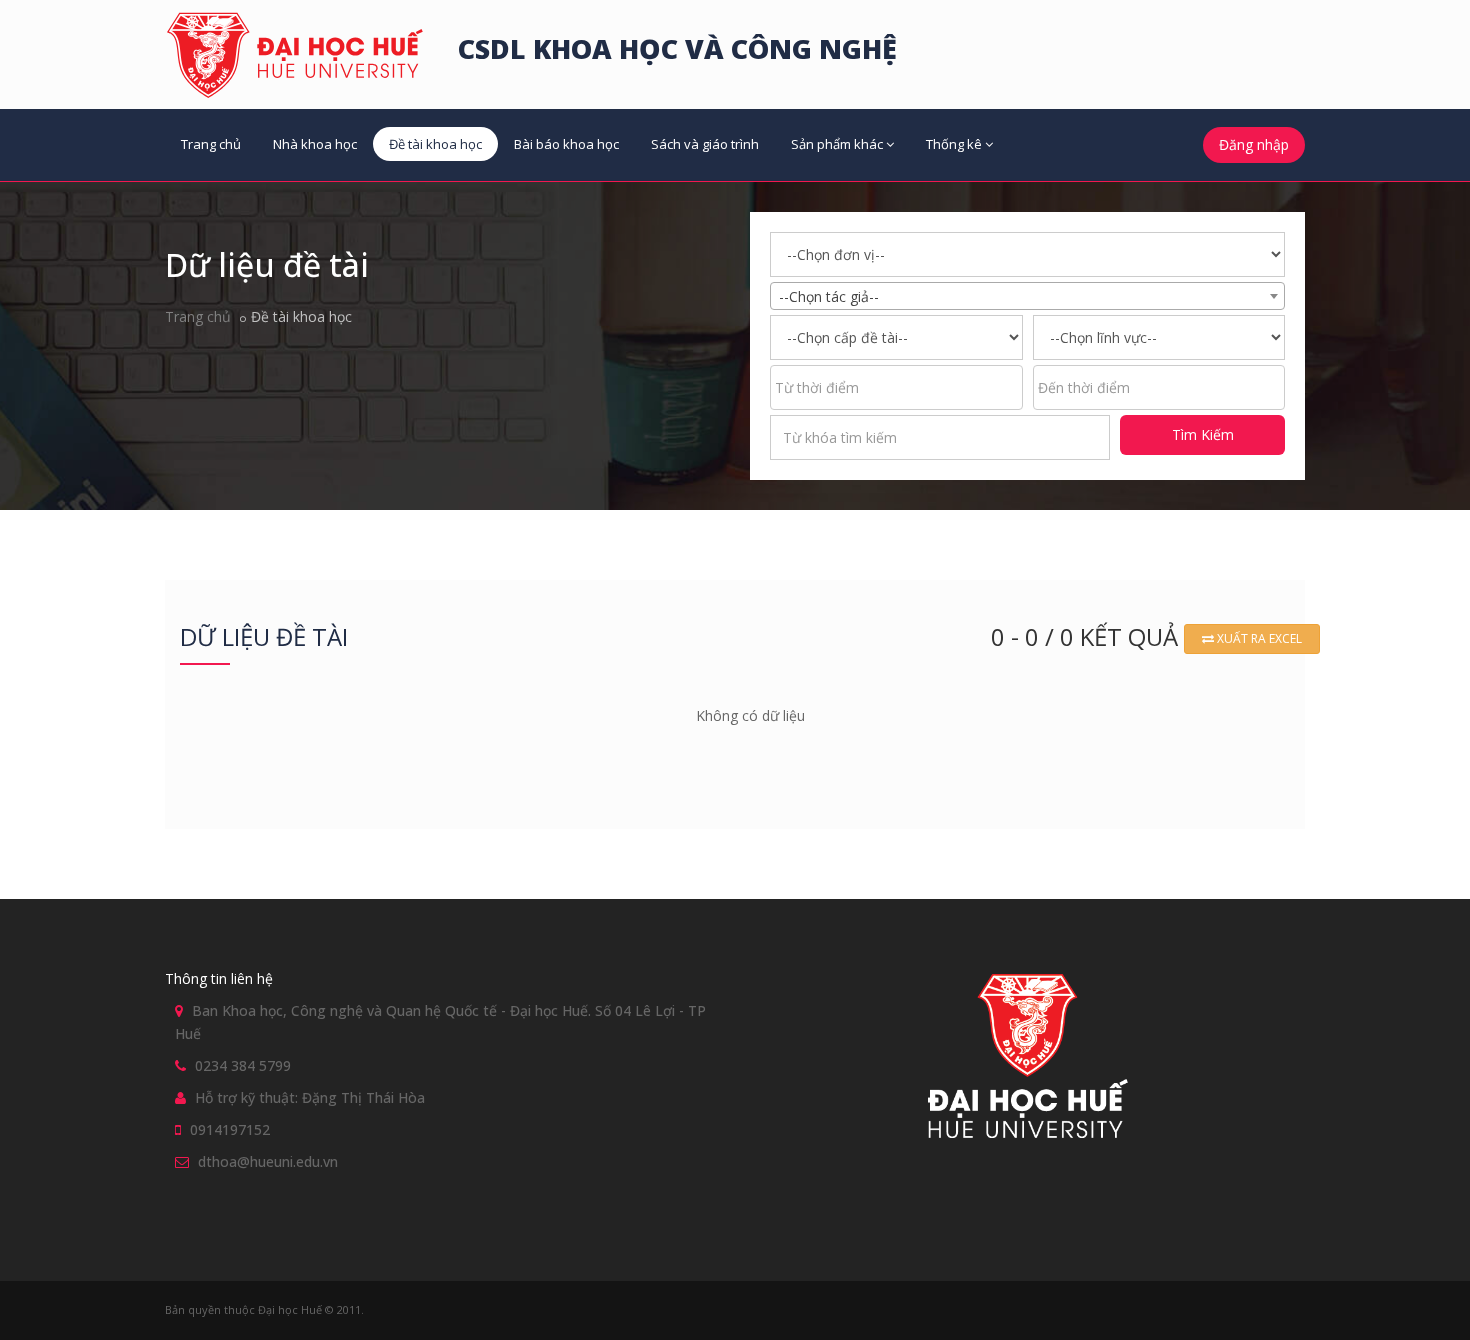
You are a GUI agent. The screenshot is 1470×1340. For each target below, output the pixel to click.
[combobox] (1027, 296)
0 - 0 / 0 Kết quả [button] (1087, 636)
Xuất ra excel (1258, 638)
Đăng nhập (1254, 144)
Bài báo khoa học (566, 144)
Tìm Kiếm (1203, 434)
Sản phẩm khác (837, 144)
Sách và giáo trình (705, 144)
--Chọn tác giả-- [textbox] (829, 296)
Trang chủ (211, 144)
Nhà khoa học (315, 144)
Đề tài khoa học (435, 144)
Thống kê (954, 144)
